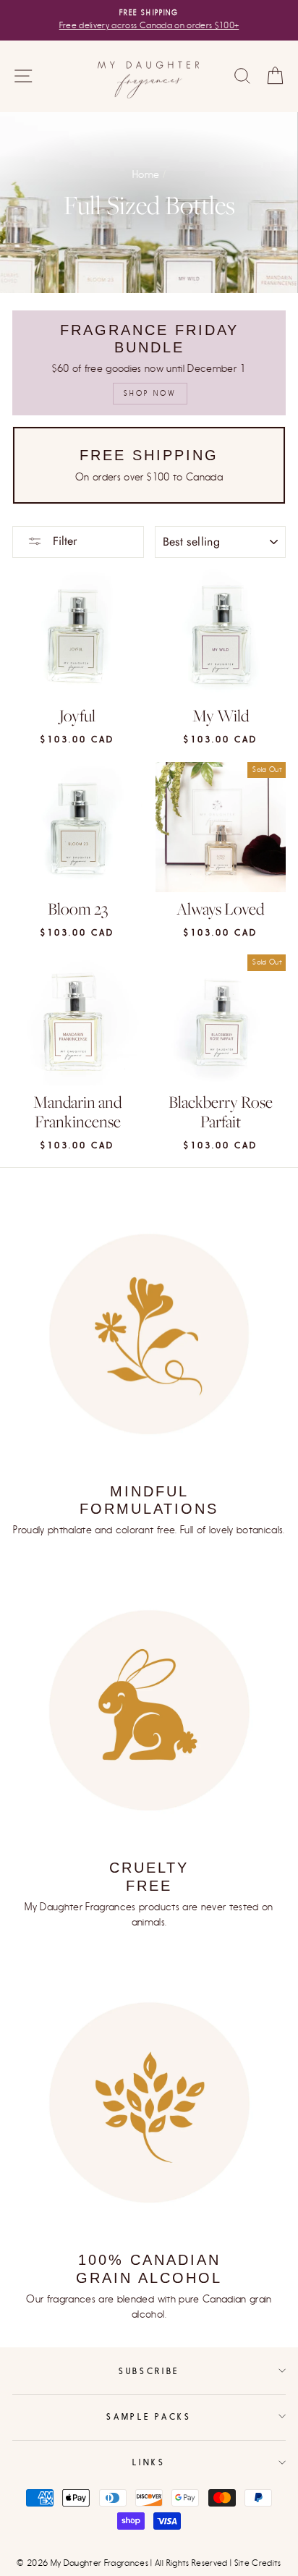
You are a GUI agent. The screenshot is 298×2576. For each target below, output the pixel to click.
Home (146, 175)
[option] (149, 20)
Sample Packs (149, 2416)
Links (149, 2462)
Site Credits (258, 2563)
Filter (63, 541)
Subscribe (149, 2371)
